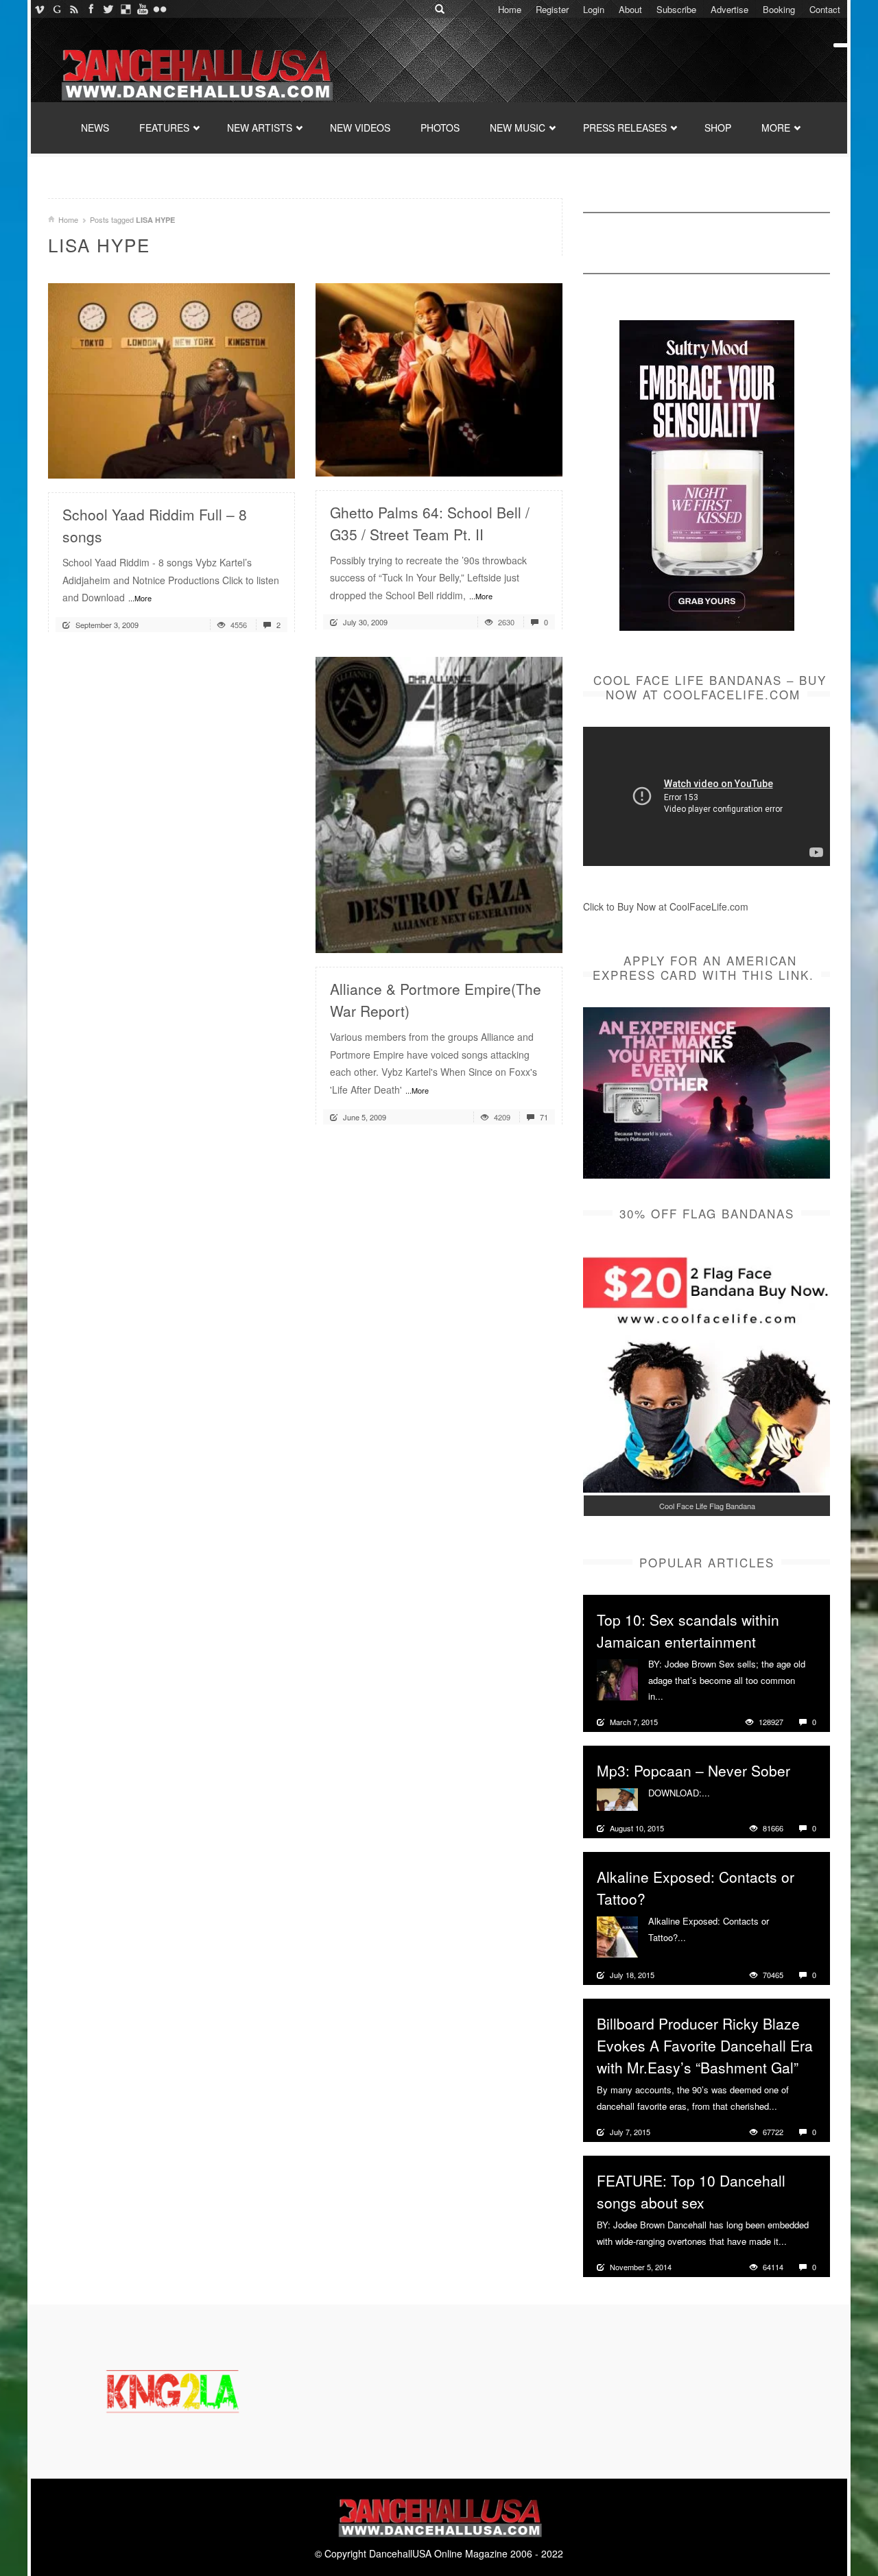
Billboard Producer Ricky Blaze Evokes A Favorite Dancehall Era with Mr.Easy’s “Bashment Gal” (705, 2045)
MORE (776, 128)
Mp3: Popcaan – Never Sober (693, 1770)
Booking (779, 9)
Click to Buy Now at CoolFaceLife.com (666, 906)
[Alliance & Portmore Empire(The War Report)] (439, 804)
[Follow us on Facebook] (91, 9)
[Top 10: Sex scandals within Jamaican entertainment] (617, 1678)
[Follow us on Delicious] (125, 9)
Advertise (729, 9)
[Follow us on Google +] (57, 9)
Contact (825, 9)
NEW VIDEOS (360, 128)
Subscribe (676, 9)
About (630, 9)
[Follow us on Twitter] (108, 9)
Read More (248, 462)
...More (140, 598)
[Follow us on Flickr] (159, 9)
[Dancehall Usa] (195, 72)
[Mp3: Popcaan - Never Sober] (617, 1798)
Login (594, 9)
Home (510, 9)
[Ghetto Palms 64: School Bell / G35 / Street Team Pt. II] (439, 378)
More (675, 1696)
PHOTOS (440, 128)
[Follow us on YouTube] (142, 9)
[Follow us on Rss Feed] (74, 9)
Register (552, 9)
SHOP (718, 128)
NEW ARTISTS (260, 128)
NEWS (95, 128)
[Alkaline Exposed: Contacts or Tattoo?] (617, 1936)
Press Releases (625, 128)
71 (543, 1117)
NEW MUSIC (518, 128)
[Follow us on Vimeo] (39, 9)
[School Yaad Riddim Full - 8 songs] (171, 379)
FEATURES (164, 128)
